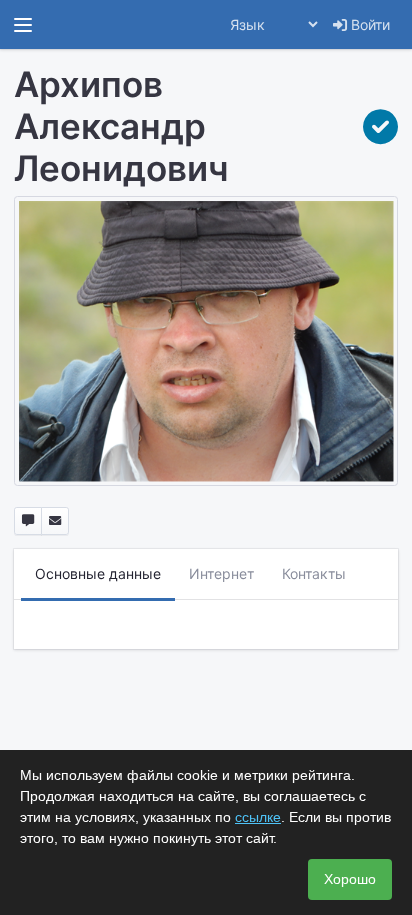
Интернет (221, 573)
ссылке (258, 817)
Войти (368, 24)
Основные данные (98, 573)
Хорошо (350, 879)
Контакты (314, 573)
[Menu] (23, 25)
